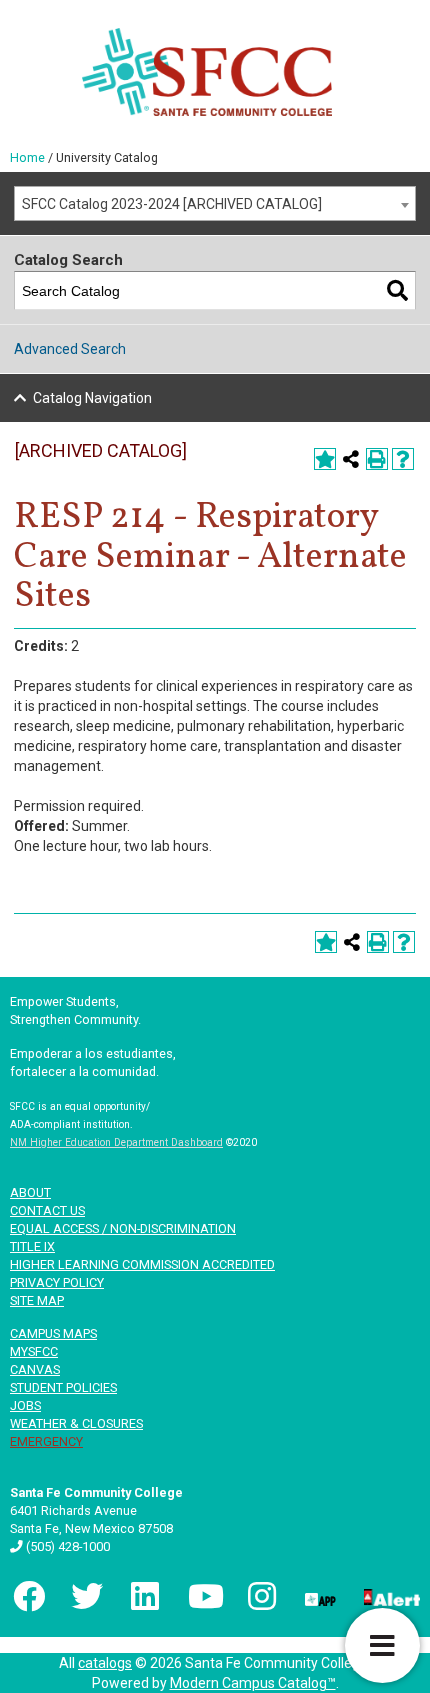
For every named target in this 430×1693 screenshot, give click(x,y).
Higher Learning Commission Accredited (142, 1264)
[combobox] (215, 203)
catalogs (105, 1663)
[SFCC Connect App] (319, 1596)
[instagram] (260, 1596)
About (30, 1192)
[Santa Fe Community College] (207, 72)
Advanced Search (70, 349)
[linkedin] (144, 1596)
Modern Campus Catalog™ (253, 1683)
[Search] (397, 290)
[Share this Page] (351, 459)
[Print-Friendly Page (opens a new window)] (377, 459)
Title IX (32, 1246)
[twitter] (85, 1596)
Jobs (25, 1405)
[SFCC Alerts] (390, 1596)
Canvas (35, 1369)
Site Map (37, 1300)
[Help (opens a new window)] (403, 459)
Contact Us (47, 1210)
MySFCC (34, 1351)
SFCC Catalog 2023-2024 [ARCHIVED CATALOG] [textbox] (172, 204)
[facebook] (27, 1596)
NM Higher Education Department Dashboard (116, 1142)
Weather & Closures (76, 1423)
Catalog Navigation (92, 398)
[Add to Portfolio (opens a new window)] (325, 459)
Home (27, 157)
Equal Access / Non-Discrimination (123, 1228)
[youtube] (202, 1596)
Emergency (46, 1441)
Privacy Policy (57, 1282)
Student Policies (63, 1387)
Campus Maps (53, 1333)
